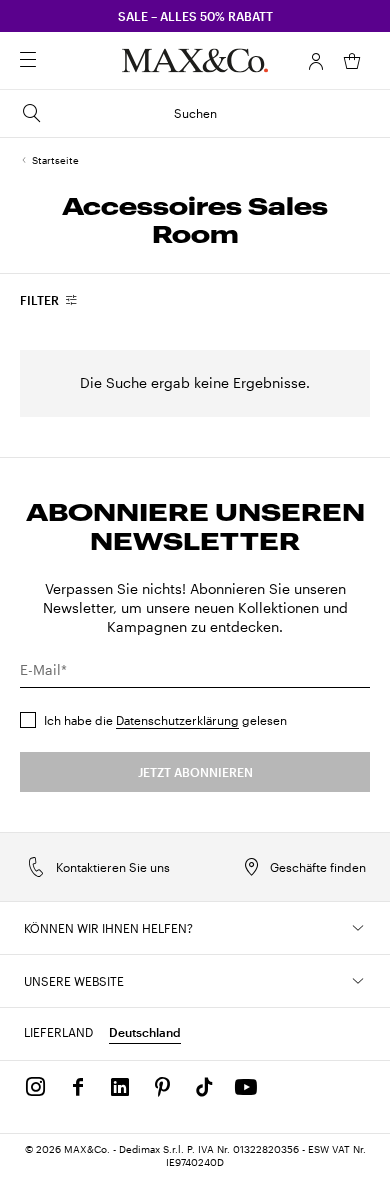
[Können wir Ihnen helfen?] (358, 928)
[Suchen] (56, 61)
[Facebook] (78, 1087)
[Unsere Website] (358, 981)
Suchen (195, 113)
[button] (316, 61)
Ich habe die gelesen (165, 720)
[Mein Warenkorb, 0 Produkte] (352, 61)
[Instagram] (36, 1087)
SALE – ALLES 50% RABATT (195, 16)
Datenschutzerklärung (177, 720)
